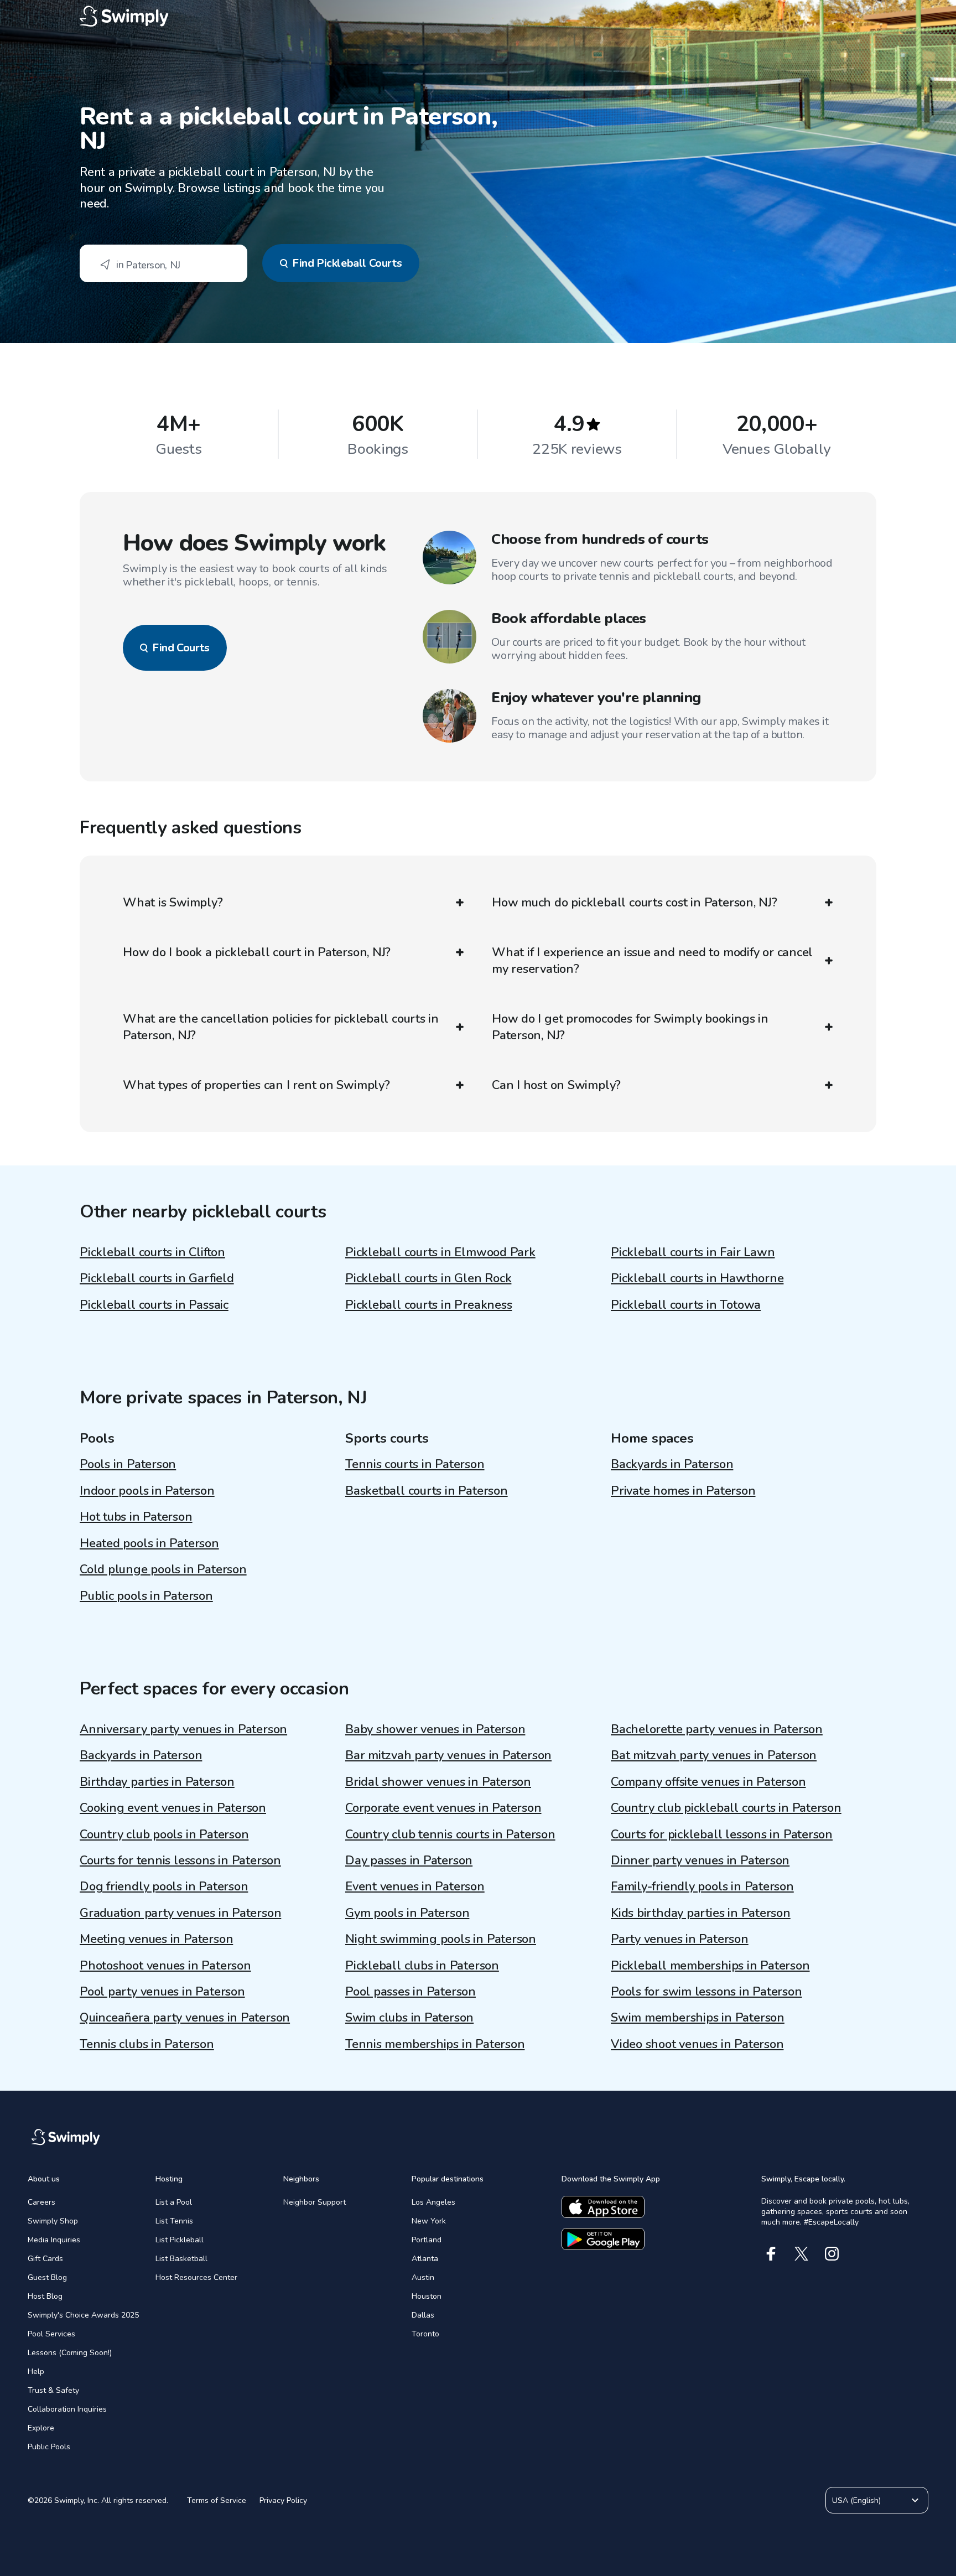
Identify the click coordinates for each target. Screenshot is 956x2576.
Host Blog (45, 2296)
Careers (41, 2202)
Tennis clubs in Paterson (147, 2044)
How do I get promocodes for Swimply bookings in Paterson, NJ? (630, 1027)
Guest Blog (47, 2277)
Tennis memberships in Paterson (435, 2044)
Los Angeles (433, 2202)
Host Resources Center (196, 2277)
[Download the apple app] (603, 2207)
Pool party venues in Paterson (162, 1992)
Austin (423, 2277)
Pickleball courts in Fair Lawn (693, 1252)
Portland (427, 2240)
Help (36, 2372)
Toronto (425, 2334)
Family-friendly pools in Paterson (702, 1886)
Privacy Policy (283, 2500)
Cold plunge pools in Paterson (163, 1569)
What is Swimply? (173, 903)
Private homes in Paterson (683, 1491)
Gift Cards (45, 2259)
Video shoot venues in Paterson (697, 2044)
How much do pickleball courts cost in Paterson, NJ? (635, 903)
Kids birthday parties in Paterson (701, 1913)
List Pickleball (180, 2240)
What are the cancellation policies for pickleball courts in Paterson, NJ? (281, 1027)
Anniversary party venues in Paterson (183, 1729)
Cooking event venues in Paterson (173, 1808)
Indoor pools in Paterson (147, 1491)
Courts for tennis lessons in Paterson (180, 1860)
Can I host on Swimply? (556, 1085)
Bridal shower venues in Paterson (438, 1782)
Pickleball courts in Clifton (152, 1252)
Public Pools (49, 2447)
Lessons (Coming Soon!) (70, 2353)
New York (429, 2221)
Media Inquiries (54, 2240)
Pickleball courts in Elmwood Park (440, 1252)
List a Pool (174, 2202)
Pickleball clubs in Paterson (422, 1966)
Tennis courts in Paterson (415, 1464)
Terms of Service (217, 2500)
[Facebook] (771, 2254)
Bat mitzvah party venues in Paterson (714, 1755)
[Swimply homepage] (478, 17)
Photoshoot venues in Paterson (165, 1966)
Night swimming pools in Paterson (441, 1939)
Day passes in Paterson (409, 1860)
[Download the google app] (603, 2239)
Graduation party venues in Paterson (180, 1913)
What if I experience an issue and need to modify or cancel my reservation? (652, 961)
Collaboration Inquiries (67, 2409)
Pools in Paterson (128, 1464)
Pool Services (51, 2334)
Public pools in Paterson (146, 1596)
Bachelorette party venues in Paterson (717, 1729)
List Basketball (181, 2259)
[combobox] (163, 263)
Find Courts (181, 648)
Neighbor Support (315, 2202)
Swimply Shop (53, 2221)
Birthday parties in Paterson (157, 1782)
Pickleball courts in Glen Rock (428, 1278)
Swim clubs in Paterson (409, 2018)
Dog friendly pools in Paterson (164, 1886)
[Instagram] (832, 2254)
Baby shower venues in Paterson (435, 1729)
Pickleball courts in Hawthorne (697, 1278)
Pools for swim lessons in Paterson (706, 1992)
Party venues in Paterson (680, 1939)
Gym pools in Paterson (407, 1913)
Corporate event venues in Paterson (443, 1808)
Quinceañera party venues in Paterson (185, 2018)
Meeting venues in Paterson (156, 1939)
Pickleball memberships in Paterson (710, 1966)
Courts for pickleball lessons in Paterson (722, 1834)
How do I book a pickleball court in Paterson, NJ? (257, 952)
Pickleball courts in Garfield (157, 1278)
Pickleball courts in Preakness (428, 1305)
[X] (801, 2254)
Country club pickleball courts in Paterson (726, 1808)
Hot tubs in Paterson (136, 1517)
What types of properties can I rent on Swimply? (256, 1085)
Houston (427, 2296)
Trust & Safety (53, 2390)
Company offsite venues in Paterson (708, 1782)
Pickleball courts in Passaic (154, 1305)
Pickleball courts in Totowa (686, 1305)
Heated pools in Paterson (149, 1543)
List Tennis (174, 2221)
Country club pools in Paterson (164, 1834)
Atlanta (425, 2259)
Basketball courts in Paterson (427, 1491)
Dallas (423, 2315)
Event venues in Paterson (415, 1886)
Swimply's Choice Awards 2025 (83, 2315)
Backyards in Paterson (672, 1464)
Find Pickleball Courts (347, 263)
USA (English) (856, 2500)
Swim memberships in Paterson (698, 2018)
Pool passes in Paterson (411, 1992)
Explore (41, 2428)
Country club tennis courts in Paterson (450, 1834)
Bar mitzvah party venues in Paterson (448, 1755)
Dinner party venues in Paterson (700, 1860)
